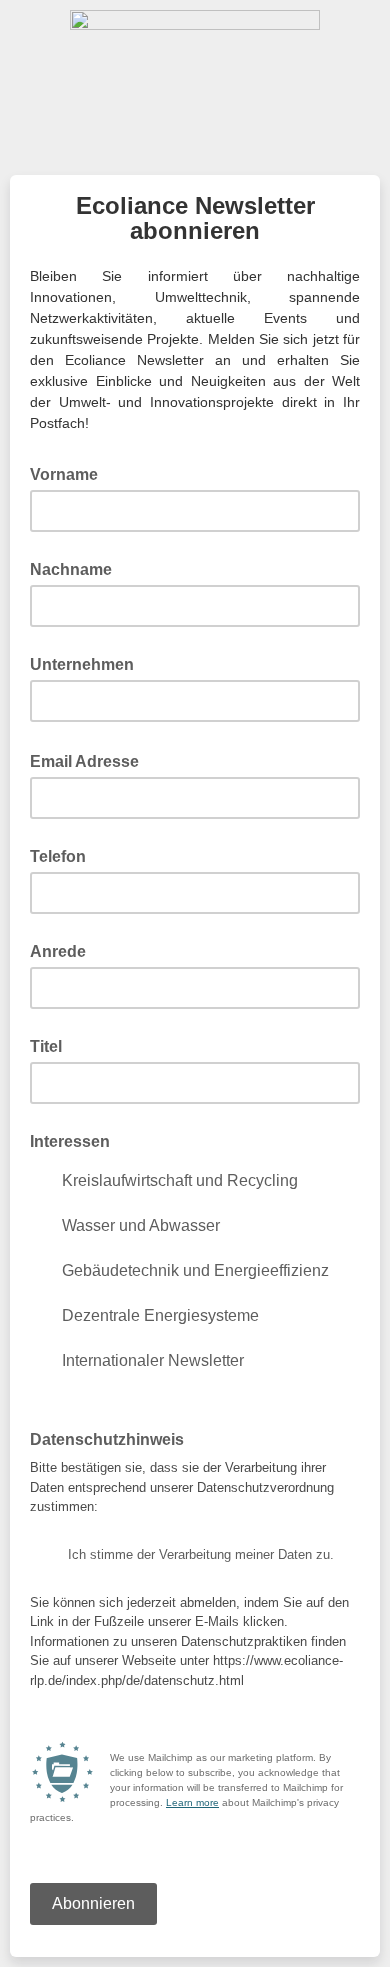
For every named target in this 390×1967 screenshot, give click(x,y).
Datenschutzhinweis (113, 1438)
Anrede (58, 951)
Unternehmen (82, 664)
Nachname (71, 569)
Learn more (192, 1802)
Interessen (70, 1141)
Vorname (64, 474)
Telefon (58, 856)
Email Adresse (90, 760)
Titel (46, 1046)
